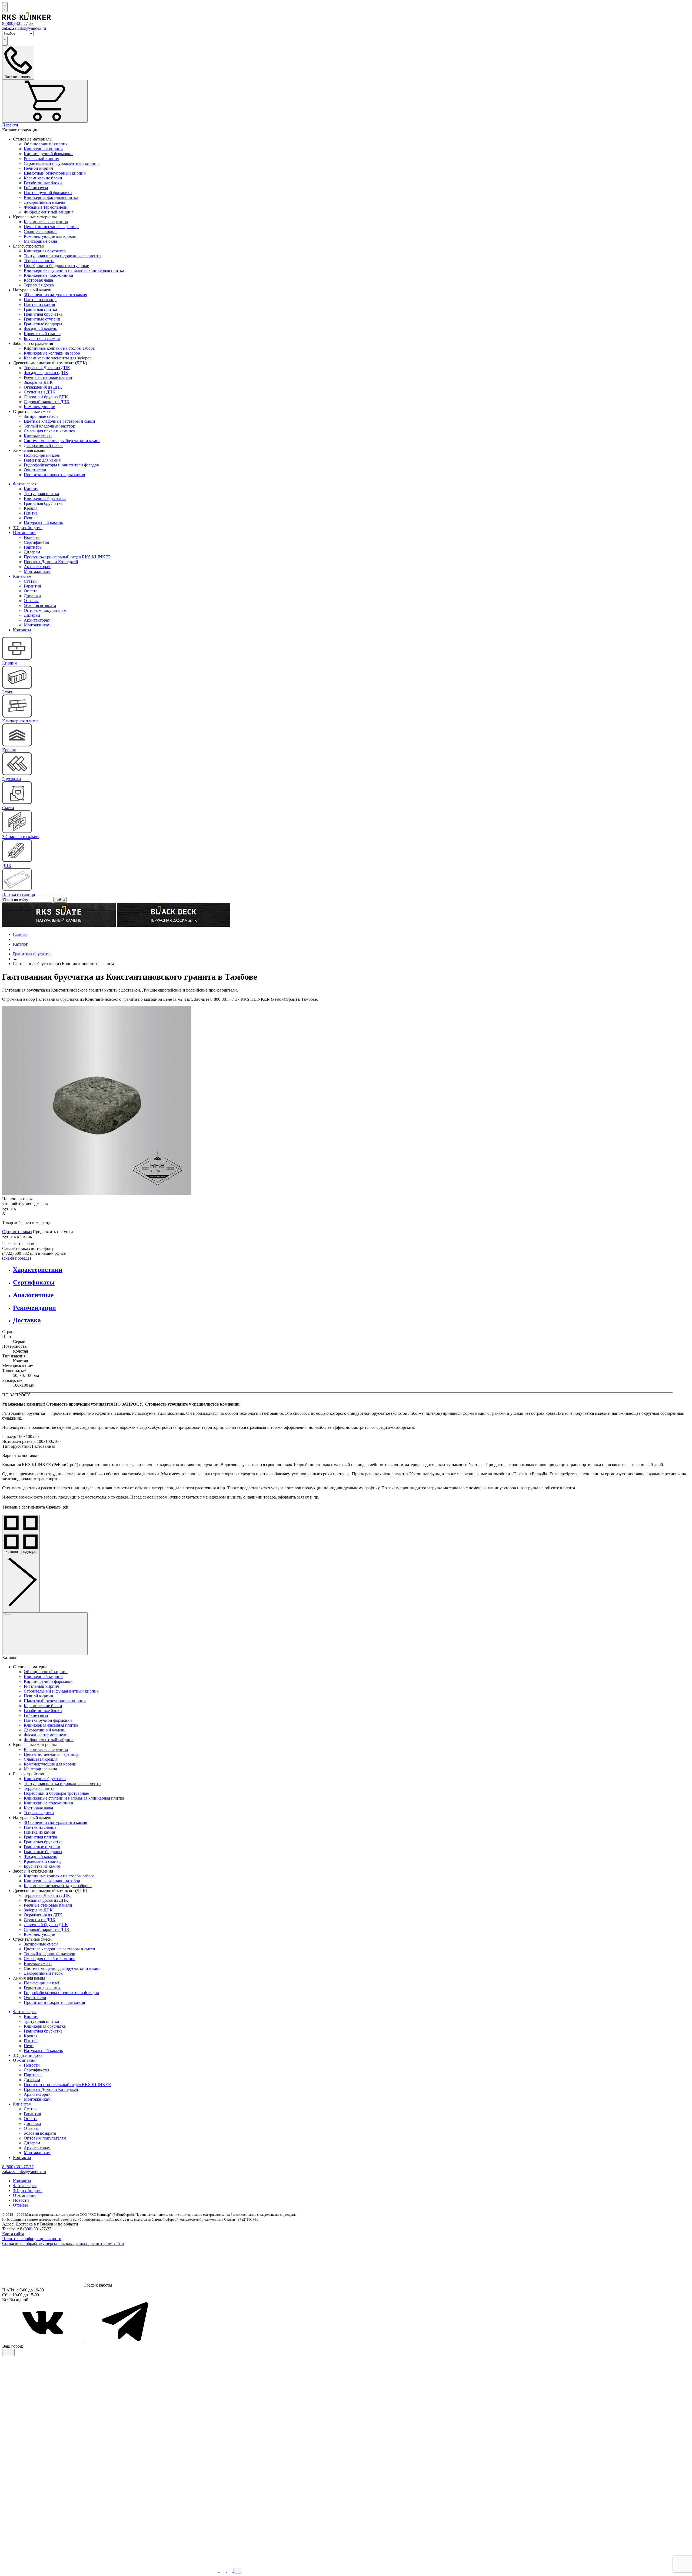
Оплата (31, 591)
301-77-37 (18, 23)
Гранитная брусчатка (43, 314)
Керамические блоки (43, 178)
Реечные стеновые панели (48, 377)
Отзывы (31, 601)
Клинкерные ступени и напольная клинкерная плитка (74, 270)
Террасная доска (39, 285)
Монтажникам (37, 571)
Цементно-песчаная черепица (51, 227)
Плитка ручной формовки (48, 193)
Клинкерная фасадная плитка (51, 197)
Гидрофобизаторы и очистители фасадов (61, 465)
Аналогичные (33, 1295)
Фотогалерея (25, 484)
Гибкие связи (36, 188)
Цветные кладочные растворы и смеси (59, 421)
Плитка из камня (39, 304)
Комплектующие (39, 407)
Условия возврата (40, 605)
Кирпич (31, 489)
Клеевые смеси (38, 436)
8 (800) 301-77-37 (36, 2229)
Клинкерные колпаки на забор (52, 353)
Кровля (31, 508)
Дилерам (32, 552)
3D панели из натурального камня (55, 295)
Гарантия (32, 586)
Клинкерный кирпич (43, 149)
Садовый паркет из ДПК (47, 402)
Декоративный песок (43, 446)
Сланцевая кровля (41, 231)
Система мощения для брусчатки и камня (62, 441)
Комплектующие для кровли (50, 236)
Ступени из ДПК (40, 392)
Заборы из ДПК (38, 382)
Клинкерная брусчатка (45, 251)
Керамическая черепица (46, 222)
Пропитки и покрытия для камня (54, 475)
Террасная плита (39, 261)
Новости (32, 537)
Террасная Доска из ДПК (47, 368)
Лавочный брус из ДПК (46, 397)
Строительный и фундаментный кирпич (61, 163)
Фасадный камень (40, 329)
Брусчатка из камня (42, 338)
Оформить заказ (17, 1232)
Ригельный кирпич (41, 159)
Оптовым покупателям (45, 610)
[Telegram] (125, 2341)
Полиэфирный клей (42, 455)
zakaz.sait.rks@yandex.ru (24, 28)
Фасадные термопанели (46, 207)
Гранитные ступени (42, 319)
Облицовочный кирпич (46, 144)
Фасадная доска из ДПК (46, 373)
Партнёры (33, 547)
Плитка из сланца (40, 300)
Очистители (35, 470)
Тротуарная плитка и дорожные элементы (63, 256)
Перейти (10, 125)
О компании (24, 533)
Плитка (31, 513)
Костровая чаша (38, 280)
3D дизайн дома (28, 528)
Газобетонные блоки (43, 183)
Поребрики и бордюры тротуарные (56, 266)
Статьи (30, 581)
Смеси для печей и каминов (50, 431)
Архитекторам (37, 567)
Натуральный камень (43, 523)
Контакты (22, 630)
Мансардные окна (40, 241)
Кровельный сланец (42, 334)
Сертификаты (36, 542)
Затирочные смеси (41, 416)
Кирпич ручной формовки (48, 154)
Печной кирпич (38, 168)
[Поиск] (5, 7)
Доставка (32, 596)
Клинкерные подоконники (49, 275)
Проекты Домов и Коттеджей (51, 562)
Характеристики (38, 1270)
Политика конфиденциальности (32, 2239)
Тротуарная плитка (41, 494)
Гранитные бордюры (43, 324)
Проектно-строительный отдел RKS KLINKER (67, 557)
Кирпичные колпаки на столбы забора (59, 348)
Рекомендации (34, 1308)
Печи (29, 518)
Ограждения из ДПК (43, 387)
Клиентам (22, 576)
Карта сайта (13, 2234)
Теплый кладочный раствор (49, 426)
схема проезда (16, 1258)
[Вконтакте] (43, 2341)
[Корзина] (45, 101)
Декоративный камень (44, 202)
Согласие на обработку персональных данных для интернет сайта (63, 2243)
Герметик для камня (42, 460)
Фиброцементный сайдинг (49, 212)
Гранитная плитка (40, 309)
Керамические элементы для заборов (58, 358)
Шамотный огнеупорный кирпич (55, 173)
